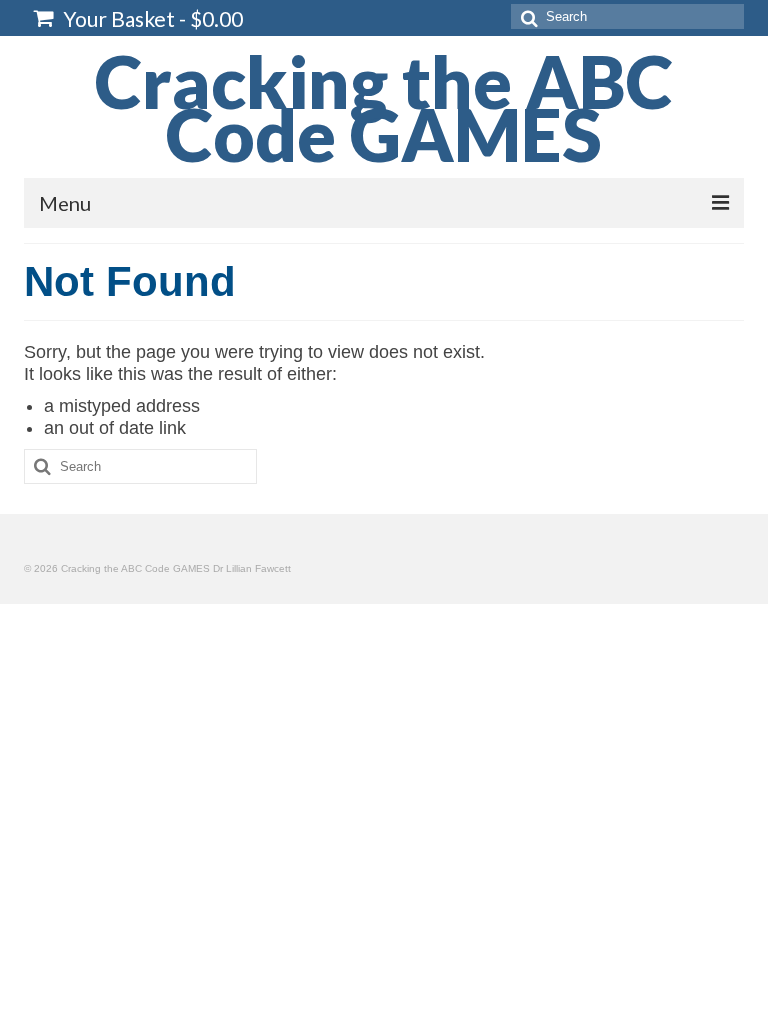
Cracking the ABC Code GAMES (384, 107)
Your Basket (151, 18)
